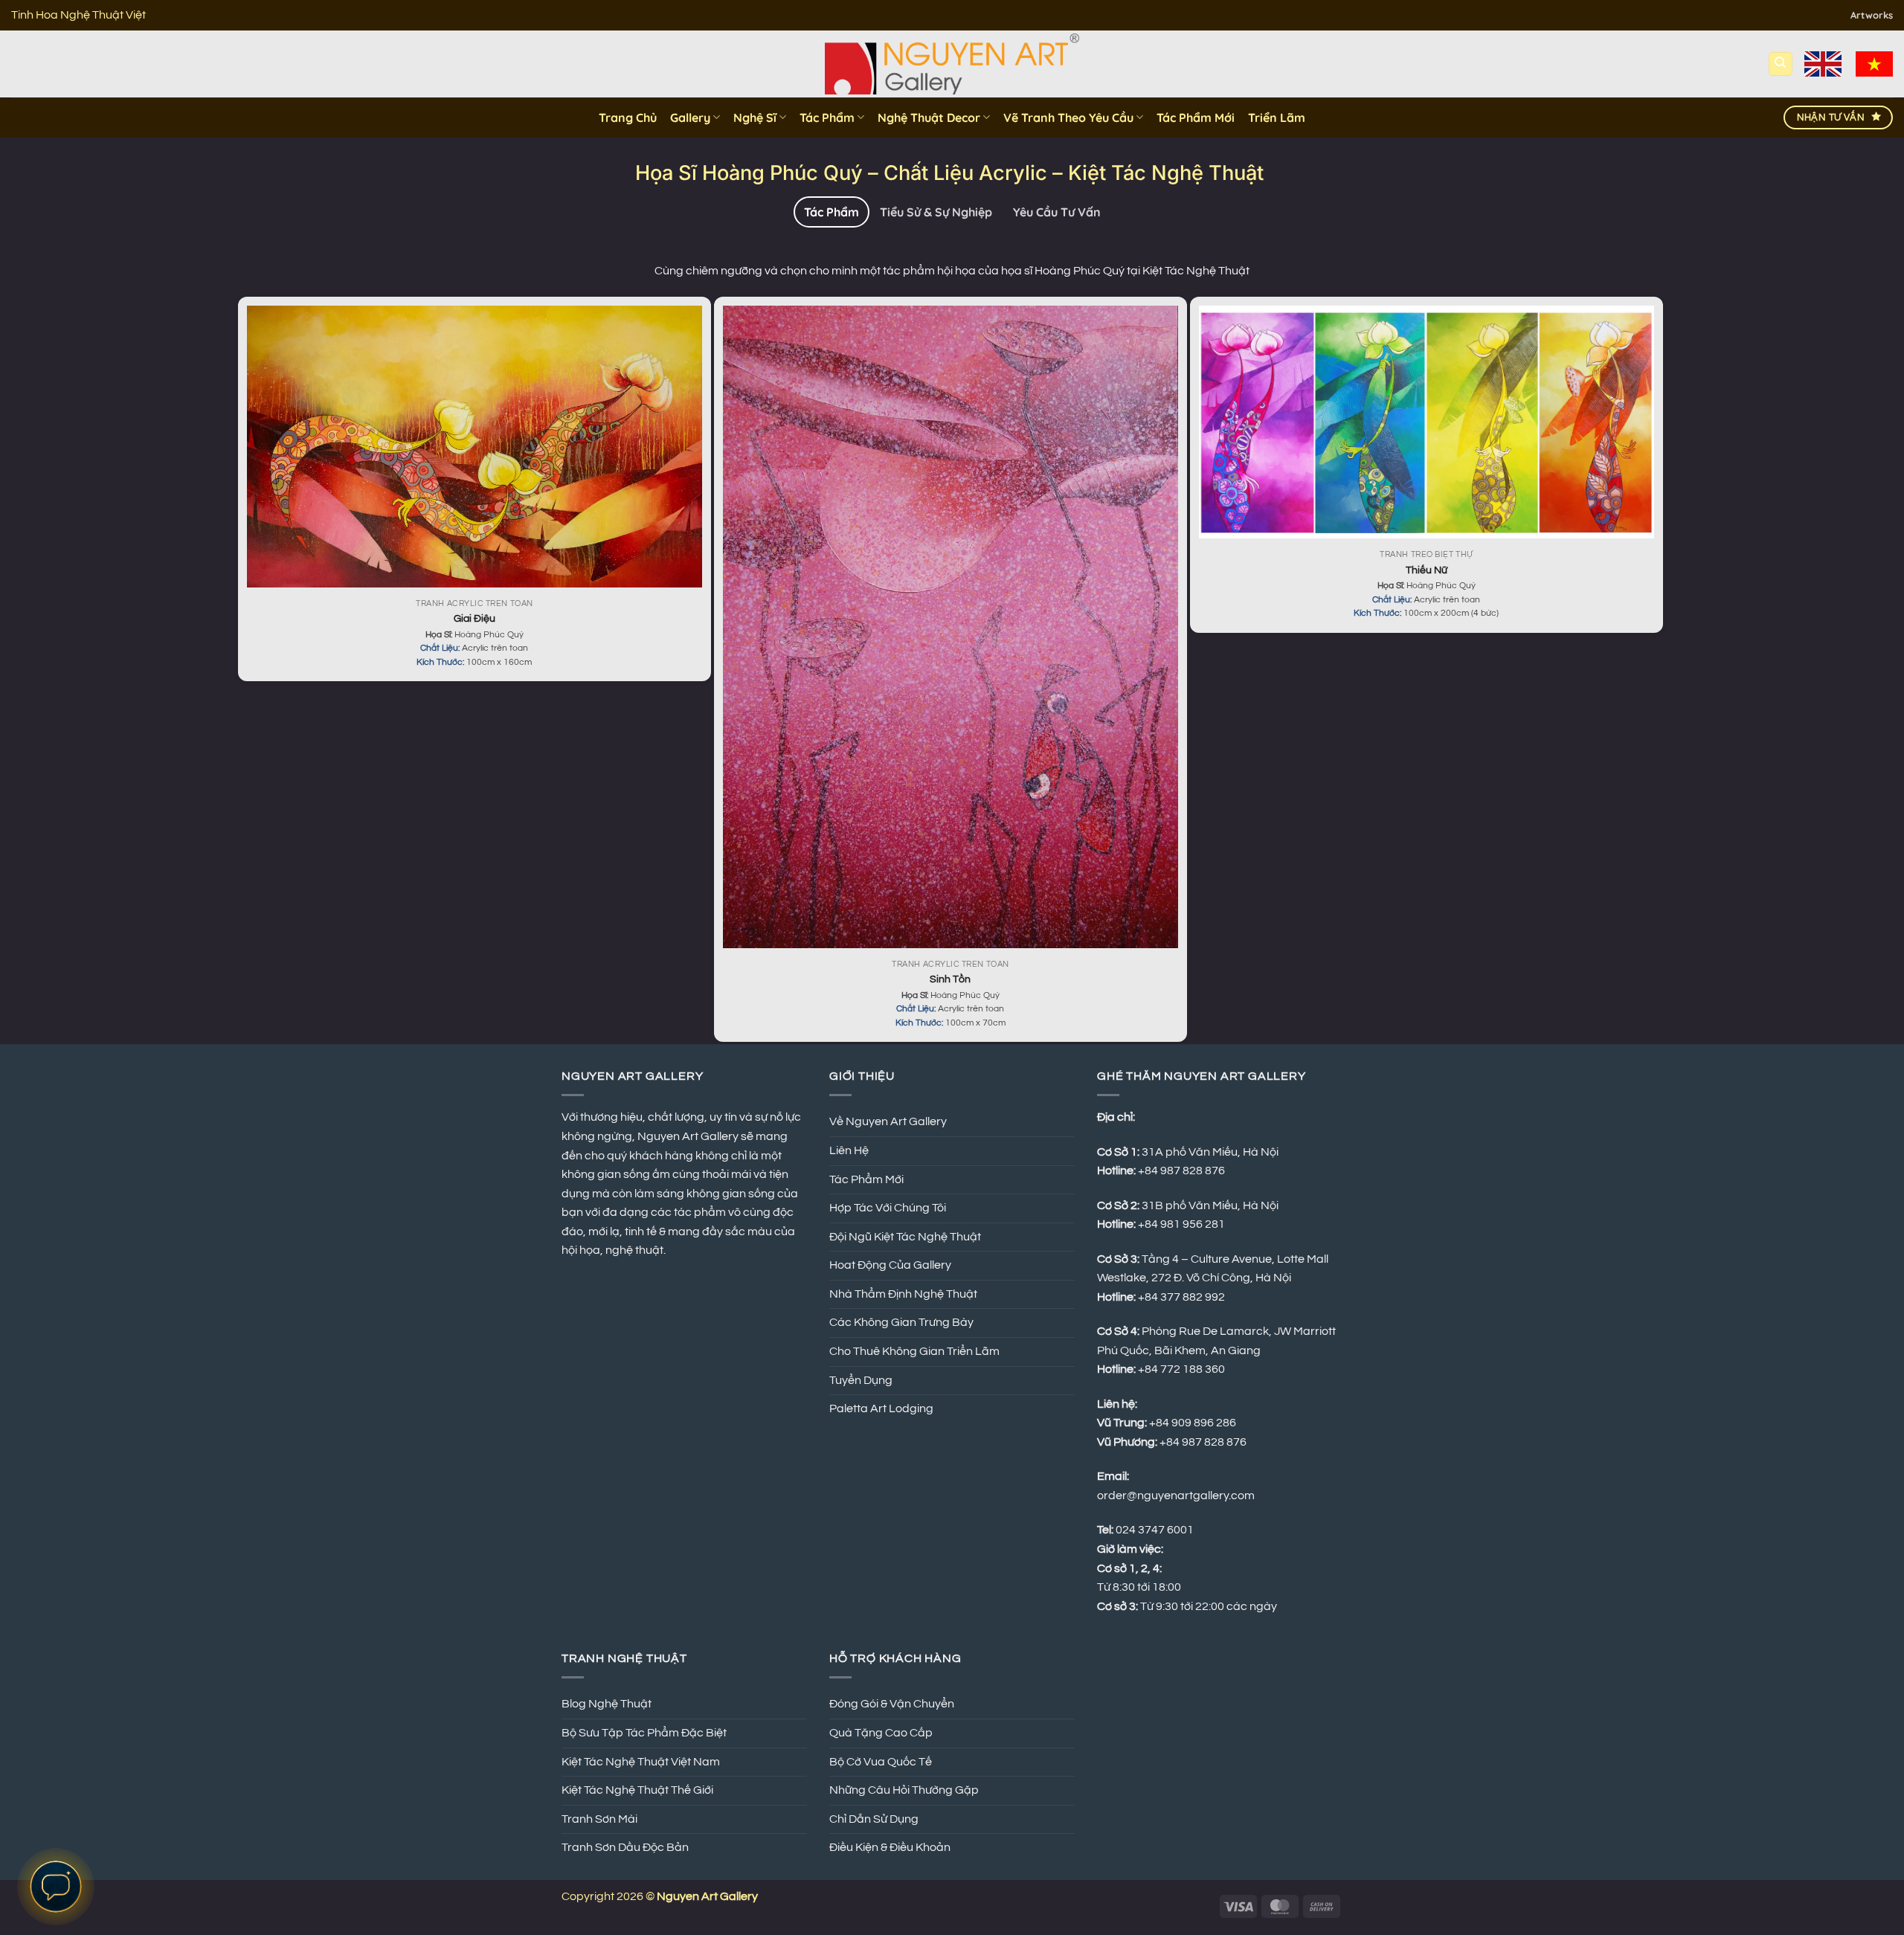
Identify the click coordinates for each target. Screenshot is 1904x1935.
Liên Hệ (849, 1150)
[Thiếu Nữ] (1427, 422)
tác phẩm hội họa (929, 271)
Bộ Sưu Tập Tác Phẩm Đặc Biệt (644, 1733)
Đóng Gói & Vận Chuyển (892, 1704)
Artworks (1872, 15)
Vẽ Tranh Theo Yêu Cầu (1068, 117)
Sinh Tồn (950, 979)
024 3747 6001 (1155, 1530)
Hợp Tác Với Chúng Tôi (888, 1208)
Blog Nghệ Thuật (607, 1704)
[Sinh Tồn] (951, 627)
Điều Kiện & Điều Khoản (890, 1847)
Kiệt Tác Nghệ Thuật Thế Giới (637, 1790)
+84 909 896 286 (1193, 1423)
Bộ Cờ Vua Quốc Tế (881, 1762)
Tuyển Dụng (861, 1380)
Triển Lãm (1277, 117)
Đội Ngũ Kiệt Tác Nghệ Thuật (905, 1237)
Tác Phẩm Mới (1196, 117)
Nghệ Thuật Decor (929, 117)
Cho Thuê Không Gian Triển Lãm (914, 1351)
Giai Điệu (475, 618)
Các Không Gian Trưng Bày (901, 1322)
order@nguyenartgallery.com (1176, 1495)
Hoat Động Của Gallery (890, 1265)
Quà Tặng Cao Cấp (881, 1733)
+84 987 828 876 (1204, 1442)
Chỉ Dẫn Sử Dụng (874, 1819)
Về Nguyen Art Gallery (888, 1121)
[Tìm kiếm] (1781, 64)
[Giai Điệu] (475, 447)
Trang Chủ (628, 117)
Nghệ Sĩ (755, 117)
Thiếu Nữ (1427, 570)
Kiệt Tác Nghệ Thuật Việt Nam (641, 1762)
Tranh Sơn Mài (599, 1819)
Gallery (690, 117)
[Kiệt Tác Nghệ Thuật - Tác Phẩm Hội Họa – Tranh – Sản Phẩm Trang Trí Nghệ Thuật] (952, 64)
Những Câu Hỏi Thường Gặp (904, 1790)
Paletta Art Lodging (881, 1408)
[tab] (832, 212)
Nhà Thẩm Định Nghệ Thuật (903, 1294)
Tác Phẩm (827, 117)
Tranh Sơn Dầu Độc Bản (625, 1847)
